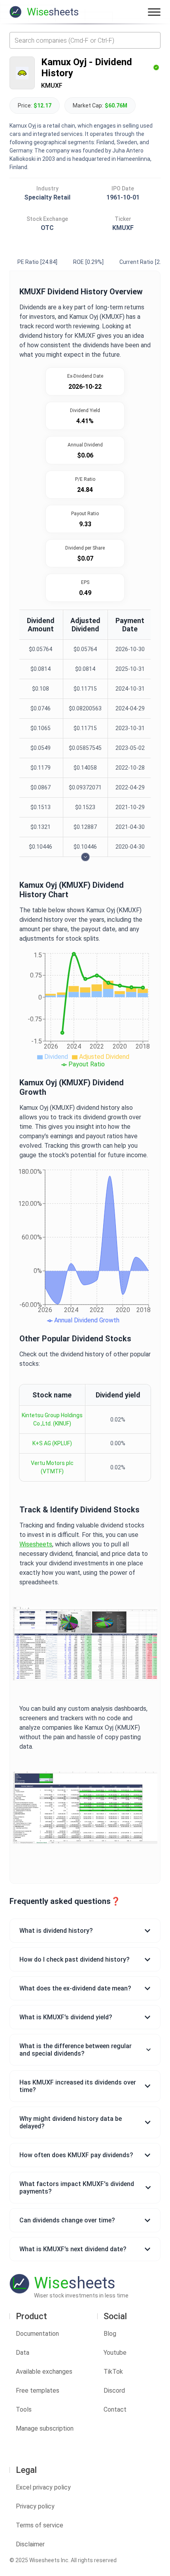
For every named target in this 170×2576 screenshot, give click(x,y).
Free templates (38, 2391)
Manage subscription (45, 2428)
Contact (115, 2409)
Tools (24, 2409)
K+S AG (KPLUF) (52, 1443)
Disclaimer (30, 2544)
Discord (114, 2391)
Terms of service (40, 2525)
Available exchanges (44, 2372)
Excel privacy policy (43, 2487)
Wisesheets (36, 1544)
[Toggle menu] (154, 12)
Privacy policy (35, 2506)
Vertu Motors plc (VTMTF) (52, 1467)
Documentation (37, 2334)
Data (23, 2353)
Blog (110, 2334)
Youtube (115, 2353)
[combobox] (85, 40)
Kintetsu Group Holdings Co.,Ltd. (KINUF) (52, 1419)
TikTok (113, 2372)
